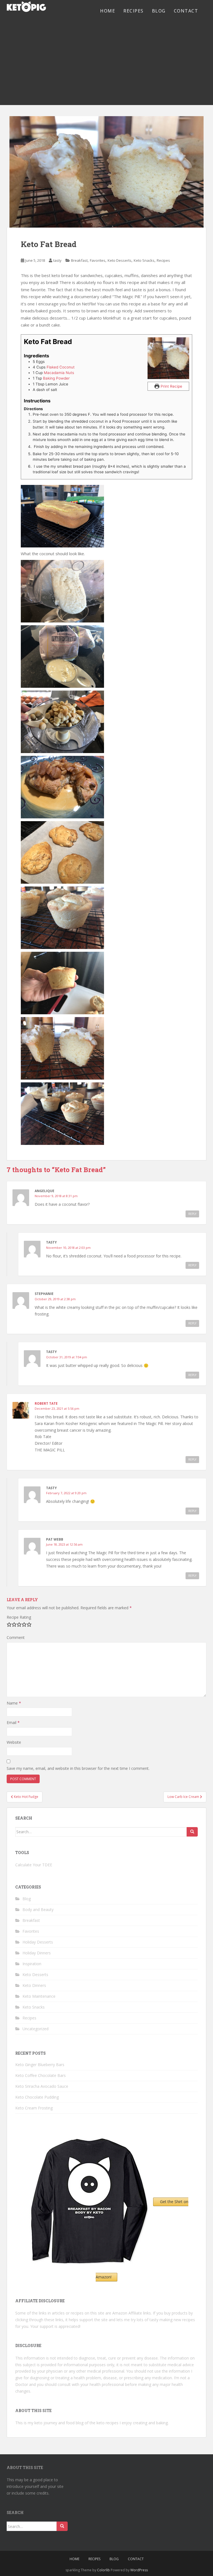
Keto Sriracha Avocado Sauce (42, 2086)
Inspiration (32, 1964)
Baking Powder (56, 378)
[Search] (192, 1832)
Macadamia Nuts (59, 373)
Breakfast (79, 260)
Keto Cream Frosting (34, 2108)
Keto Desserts (120, 260)
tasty (57, 260)
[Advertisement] (106, 63)
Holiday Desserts (38, 1942)
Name (14, 1703)
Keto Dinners (34, 1985)
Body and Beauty (38, 1909)
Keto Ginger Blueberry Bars (40, 2065)
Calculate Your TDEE (34, 1865)
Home (108, 11)
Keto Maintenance (39, 1996)
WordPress (139, 2570)
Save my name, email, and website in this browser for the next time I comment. (78, 1768)
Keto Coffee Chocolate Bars (40, 2075)
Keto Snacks (144, 260)
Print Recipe (171, 386)
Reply (192, 1214)
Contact (186, 11)
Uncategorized (35, 2029)
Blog (159, 11)
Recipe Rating (19, 1617)
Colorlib (103, 2570)
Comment (16, 1637)
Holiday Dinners (37, 1953)
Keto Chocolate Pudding (37, 2097)
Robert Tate (46, 1403)
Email (13, 1722)
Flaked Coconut (61, 367)
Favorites (98, 260)
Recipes (134, 11)
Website (14, 1742)
